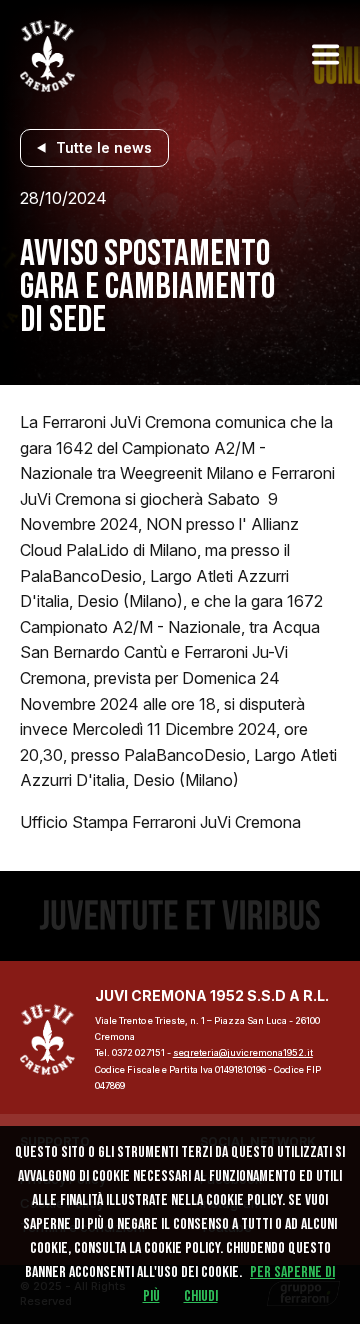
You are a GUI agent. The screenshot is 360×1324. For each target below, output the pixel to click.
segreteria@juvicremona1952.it (243, 1052)
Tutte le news (104, 147)
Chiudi (201, 1296)
